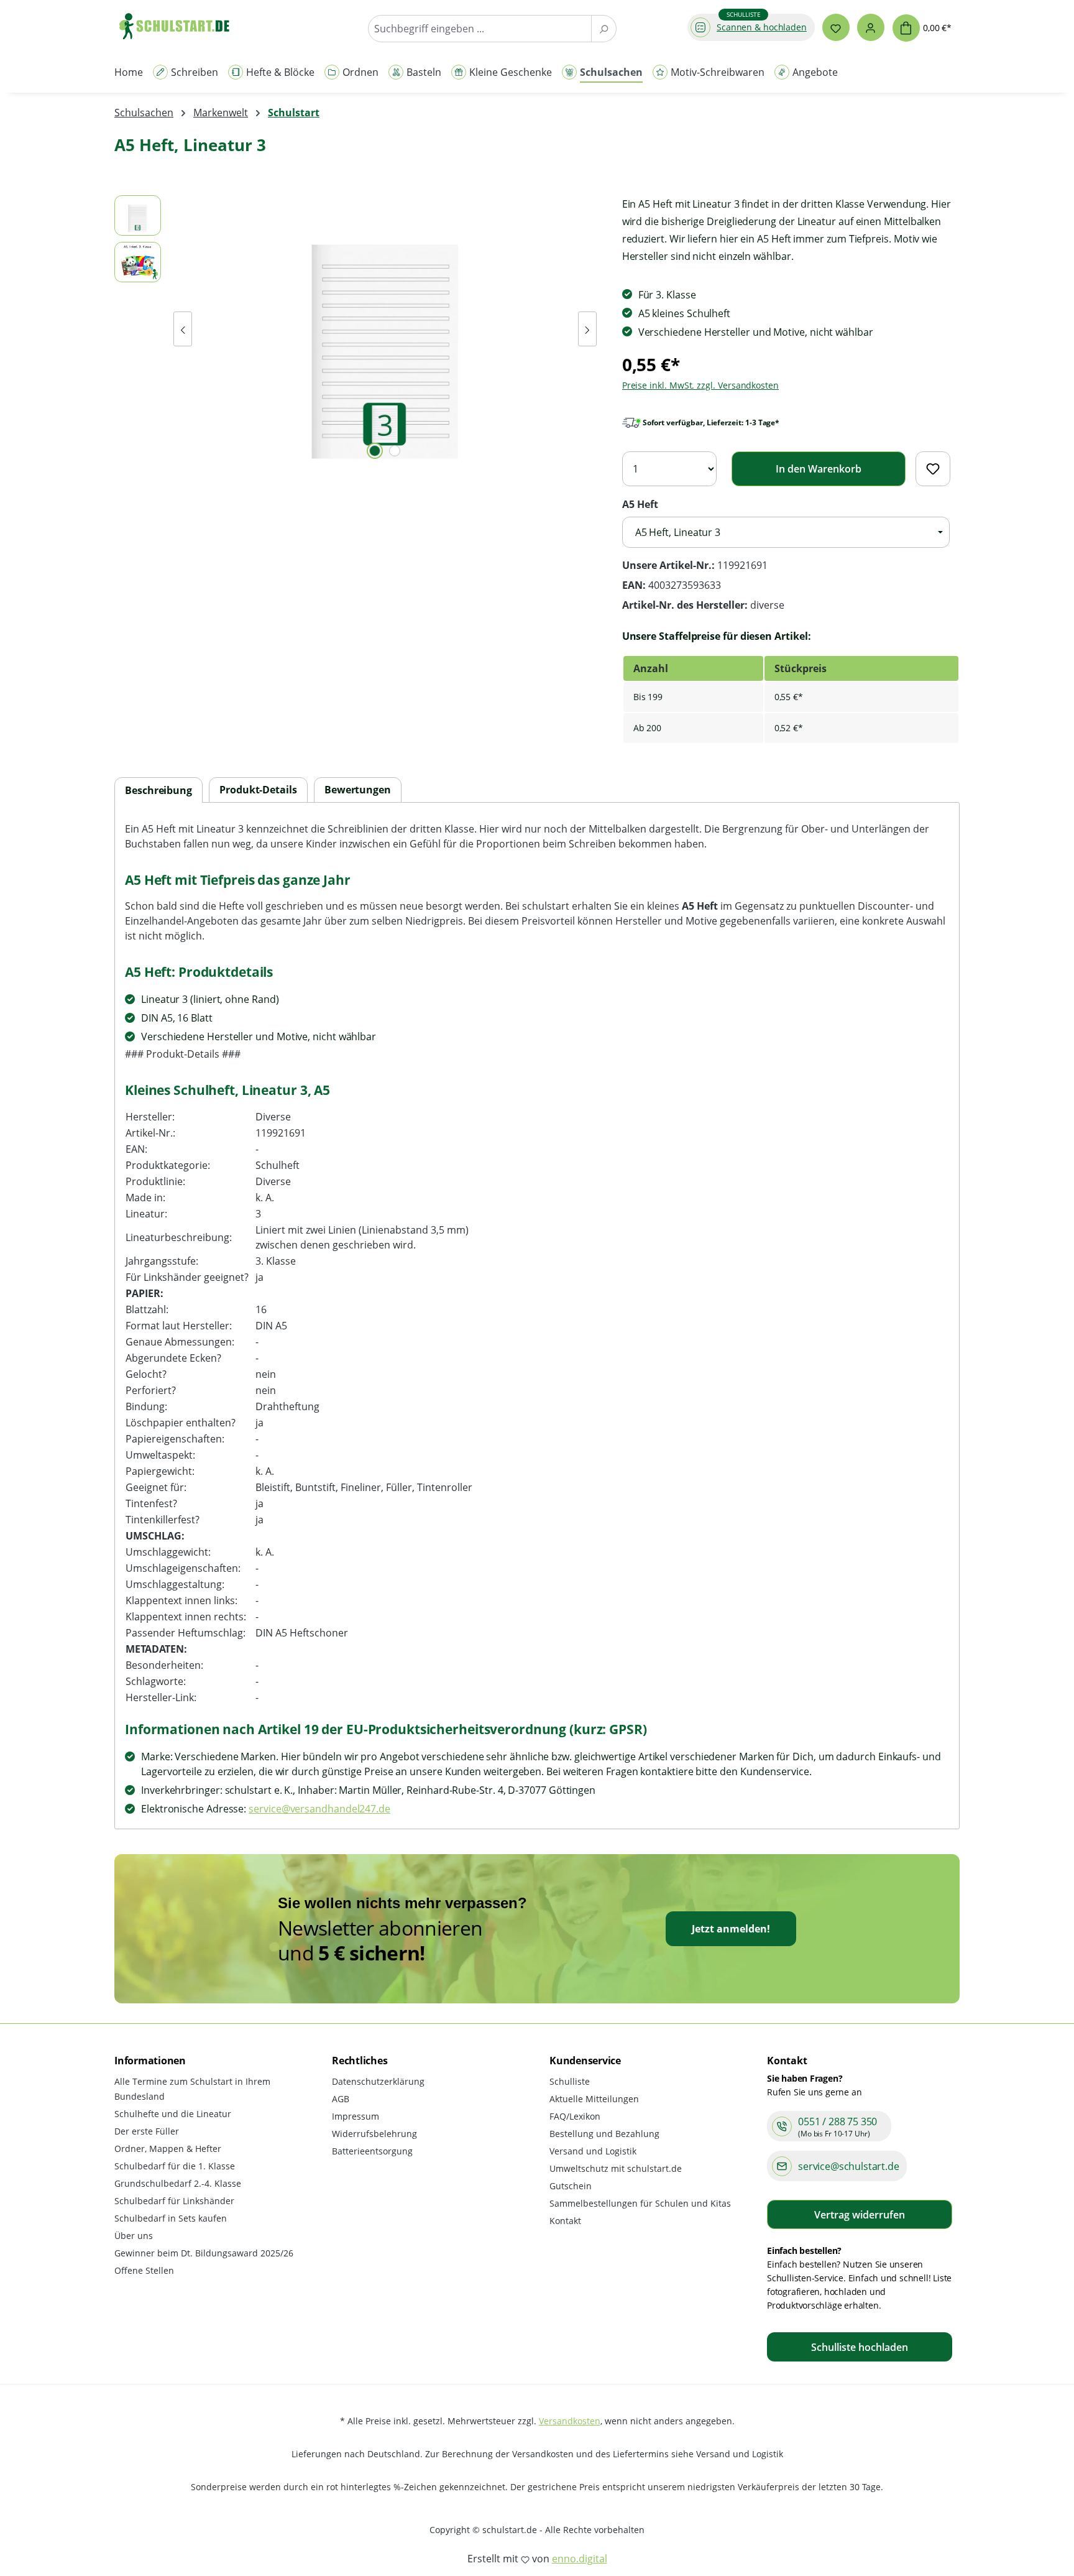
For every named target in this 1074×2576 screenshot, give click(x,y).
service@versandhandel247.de (319, 1809)
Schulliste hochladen (860, 2347)
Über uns (134, 2236)
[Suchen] (604, 29)
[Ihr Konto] (871, 27)
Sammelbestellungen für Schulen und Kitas (640, 2203)
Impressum (356, 2116)
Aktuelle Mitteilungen (594, 2099)
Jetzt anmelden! (731, 1929)
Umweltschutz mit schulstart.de (616, 2168)
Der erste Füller (147, 2131)
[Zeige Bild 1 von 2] (375, 451)
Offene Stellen (144, 2270)
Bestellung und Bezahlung (604, 2134)
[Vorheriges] (183, 329)
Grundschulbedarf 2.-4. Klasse (178, 2183)
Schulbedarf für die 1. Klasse (175, 2166)
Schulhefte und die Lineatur (173, 2114)
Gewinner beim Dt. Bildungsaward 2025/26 (204, 2253)
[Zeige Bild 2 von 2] (395, 451)
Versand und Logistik (593, 2151)
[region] (356, 329)
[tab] (158, 791)
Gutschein (571, 2186)
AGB (341, 2099)
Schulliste (570, 2081)
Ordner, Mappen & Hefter (168, 2149)
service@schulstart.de (849, 2166)
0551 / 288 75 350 (838, 2121)
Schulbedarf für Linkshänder (174, 2201)
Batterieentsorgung (372, 2151)
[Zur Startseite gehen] (180, 26)
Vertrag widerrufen (860, 2215)
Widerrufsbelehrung (374, 2134)
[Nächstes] (587, 329)
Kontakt (565, 2221)
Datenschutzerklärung (378, 2081)
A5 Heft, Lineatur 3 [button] (678, 532)
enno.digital (580, 2559)
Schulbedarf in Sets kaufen (171, 2218)
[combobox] (480, 29)
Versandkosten (570, 2421)
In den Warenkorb (819, 469)
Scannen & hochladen (762, 27)
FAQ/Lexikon (575, 2116)
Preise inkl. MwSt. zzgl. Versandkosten (700, 385)
